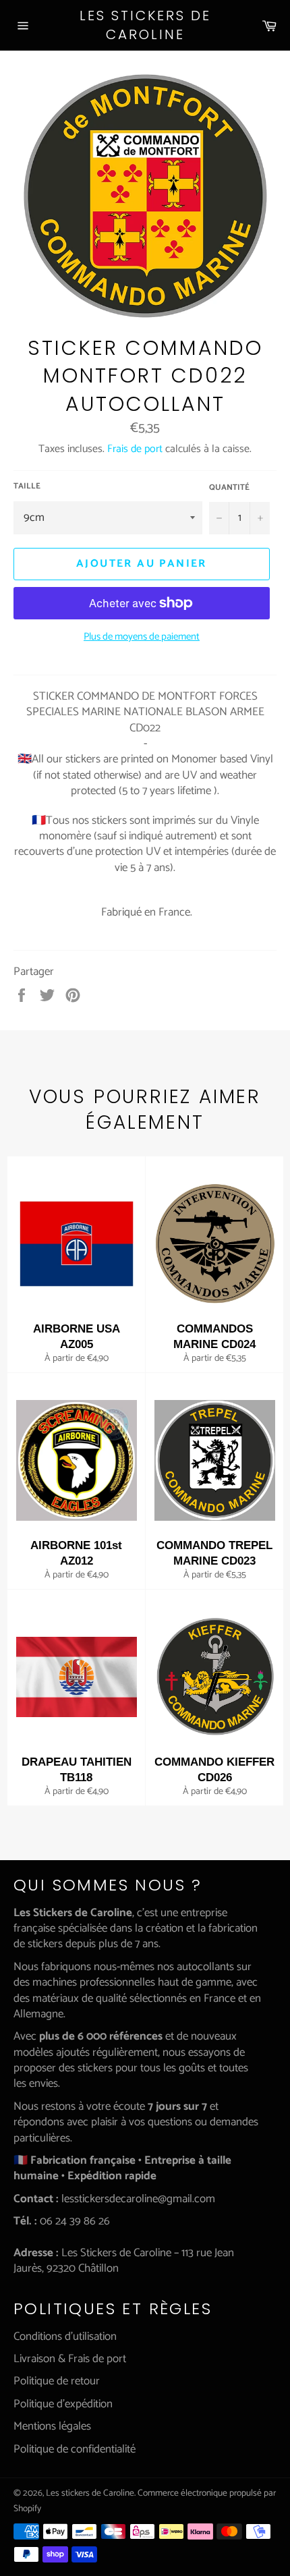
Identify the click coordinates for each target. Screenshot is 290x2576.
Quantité (229, 488)
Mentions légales (52, 2426)
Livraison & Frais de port (70, 2359)
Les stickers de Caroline (145, 25)
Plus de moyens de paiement (142, 637)
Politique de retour (57, 2381)
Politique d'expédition (63, 2404)
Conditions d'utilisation (65, 2336)
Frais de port (135, 449)
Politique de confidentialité (75, 2449)
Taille (27, 487)
